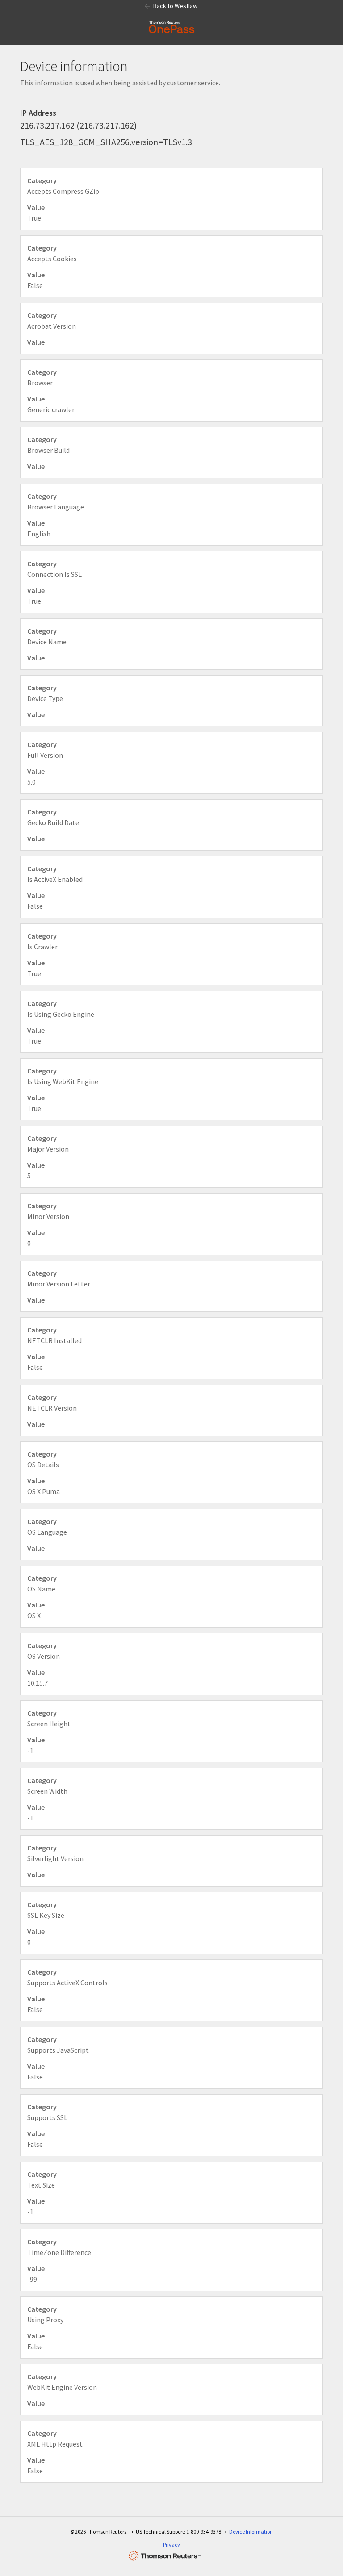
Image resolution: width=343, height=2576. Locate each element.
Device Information (251, 2532)
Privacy (171, 2545)
